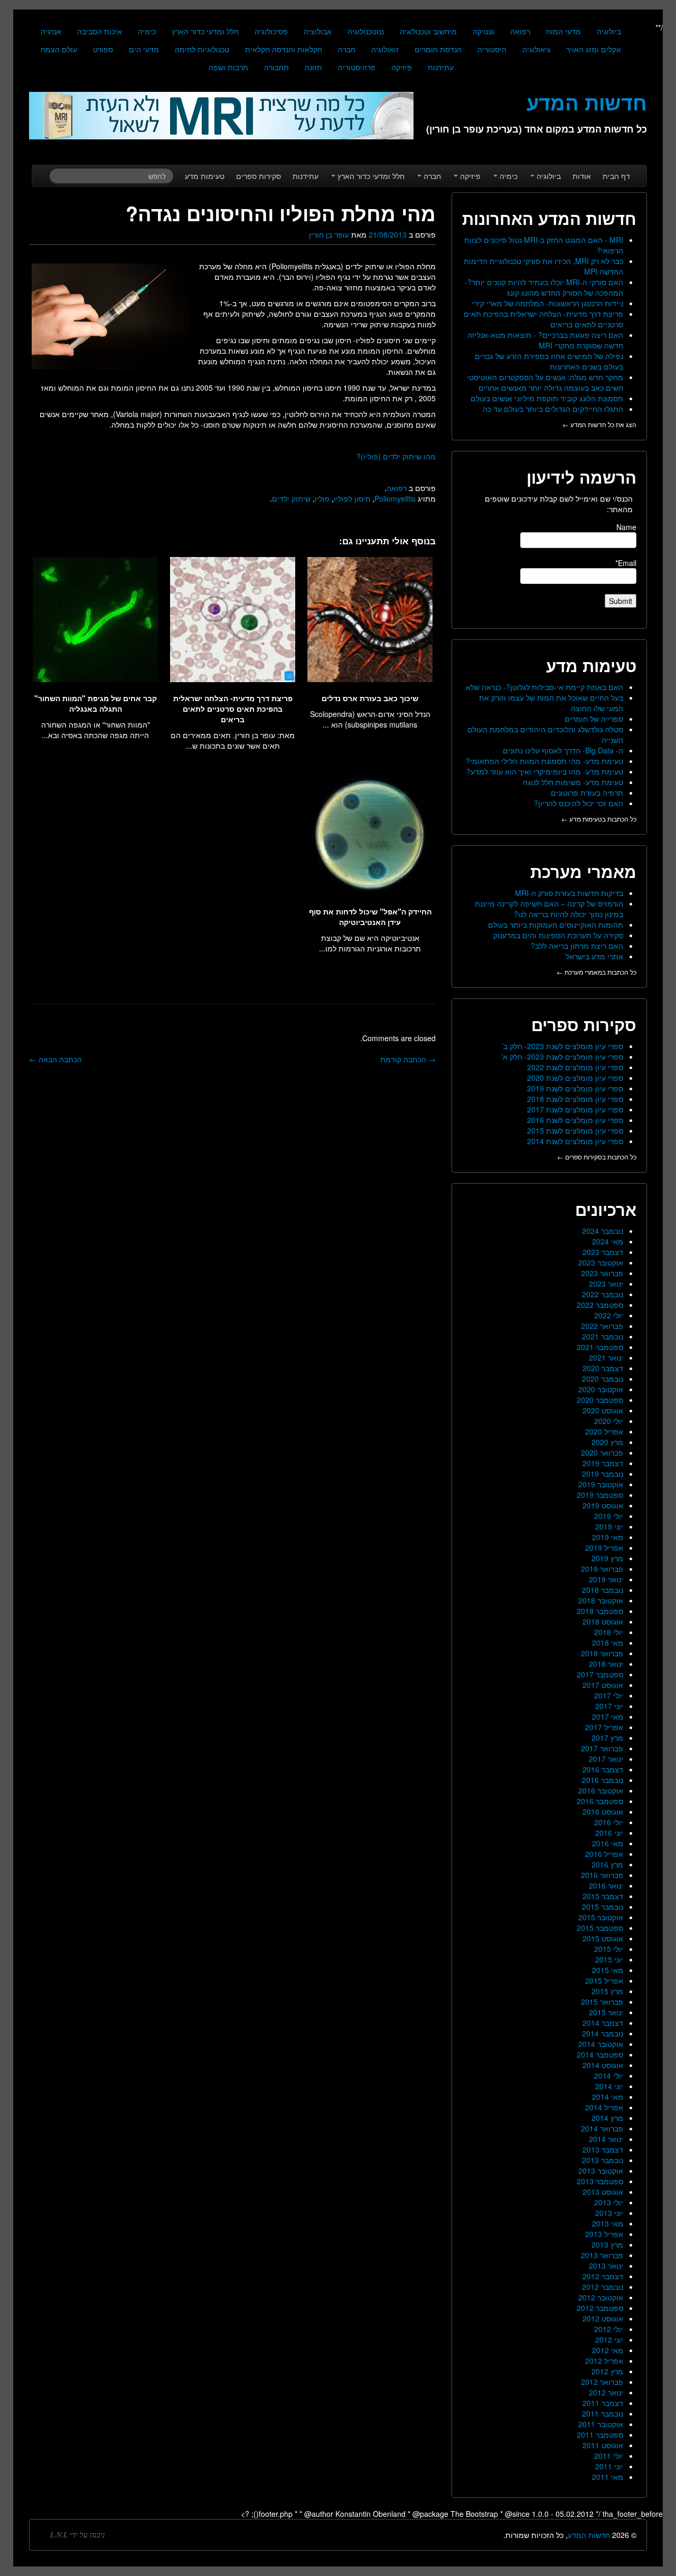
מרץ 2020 (607, 1442)
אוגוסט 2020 (603, 1410)
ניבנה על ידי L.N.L (78, 2535)
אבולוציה (318, 31)
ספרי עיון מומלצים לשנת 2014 (575, 1141)
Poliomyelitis (395, 498)
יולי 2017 (609, 1695)
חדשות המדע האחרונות (549, 218)
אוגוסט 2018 (603, 1621)
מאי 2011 (608, 2477)
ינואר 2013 (606, 2266)
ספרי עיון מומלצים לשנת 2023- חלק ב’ (562, 1046)
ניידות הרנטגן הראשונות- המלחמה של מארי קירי (548, 303)
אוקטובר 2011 (601, 2424)
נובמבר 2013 (603, 2160)
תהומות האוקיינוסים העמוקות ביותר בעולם (556, 924)
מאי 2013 (608, 2223)
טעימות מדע (205, 176)
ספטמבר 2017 (600, 1674)
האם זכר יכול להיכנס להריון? (579, 803)
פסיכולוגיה (271, 31)
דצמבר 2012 (603, 2276)
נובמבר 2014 (603, 2033)
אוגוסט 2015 (603, 1938)
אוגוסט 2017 (603, 1685)
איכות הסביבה (100, 31)
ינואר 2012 (606, 2392)
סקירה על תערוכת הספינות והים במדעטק (558, 935)
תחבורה (276, 67)
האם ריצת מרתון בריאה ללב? (577, 946)
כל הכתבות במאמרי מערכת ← (597, 972)
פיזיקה (402, 67)
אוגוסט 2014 (603, 2065)
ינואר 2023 (606, 1284)
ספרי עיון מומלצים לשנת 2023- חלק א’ (562, 1056)
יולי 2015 (609, 1949)
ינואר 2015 (606, 2012)
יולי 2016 (609, 1822)
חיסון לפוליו (352, 498)
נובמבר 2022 (603, 1294)
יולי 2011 (609, 2456)
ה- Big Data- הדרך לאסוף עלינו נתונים (563, 750)
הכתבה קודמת (408, 1059)
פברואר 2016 (602, 1875)
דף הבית (616, 176)
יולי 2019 (609, 1516)
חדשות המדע (589, 2535)
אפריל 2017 (604, 1727)
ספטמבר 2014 (600, 2054)
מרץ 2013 (607, 2244)
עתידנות (441, 67)
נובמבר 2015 (603, 1907)
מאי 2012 (608, 2350)
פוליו (322, 498)
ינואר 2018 (606, 1664)
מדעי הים (144, 49)
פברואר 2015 (602, 2002)
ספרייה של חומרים (594, 719)
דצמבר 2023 (603, 1252)
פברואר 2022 (602, 1326)
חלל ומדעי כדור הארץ (205, 31)
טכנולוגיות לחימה (202, 49)
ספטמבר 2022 (600, 1305)
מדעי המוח (564, 31)
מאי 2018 (608, 1643)
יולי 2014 (609, 2075)
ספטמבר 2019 (600, 1495)
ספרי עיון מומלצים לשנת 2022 (575, 1067)
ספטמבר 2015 (600, 1928)
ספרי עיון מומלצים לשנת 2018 (575, 1099)
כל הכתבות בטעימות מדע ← (599, 819)
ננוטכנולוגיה (366, 31)
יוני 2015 (609, 1959)
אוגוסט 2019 (603, 1505)
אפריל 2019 (604, 1548)
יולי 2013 (609, 2202)
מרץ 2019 (607, 1558)
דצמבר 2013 (603, 2149)
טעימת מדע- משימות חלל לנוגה (573, 782)
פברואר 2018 (602, 1653)
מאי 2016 (608, 1843)
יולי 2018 (609, 1632)
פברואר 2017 (602, 1748)
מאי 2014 (608, 2097)
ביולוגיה (609, 31)
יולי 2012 (609, 2329)
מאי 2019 (608, 1537)
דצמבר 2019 (603, 1463)
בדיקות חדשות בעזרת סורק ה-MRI (569, 893)
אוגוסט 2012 (603, 2318)
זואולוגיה (385, 49)
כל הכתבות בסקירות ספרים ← (597, 1157)
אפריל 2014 (604, 2107)
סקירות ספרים (259, 176)
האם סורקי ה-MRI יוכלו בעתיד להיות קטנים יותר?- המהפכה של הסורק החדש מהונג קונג (544, 287)
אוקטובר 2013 (601, 2171)
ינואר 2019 (606, 1579)
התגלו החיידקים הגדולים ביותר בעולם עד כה (553, 409)
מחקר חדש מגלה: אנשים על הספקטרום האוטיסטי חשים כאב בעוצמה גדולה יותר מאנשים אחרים (545, 382)
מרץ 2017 (607, 1738)
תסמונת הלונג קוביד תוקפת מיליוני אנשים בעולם (547, 398)
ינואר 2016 (606, 1885)
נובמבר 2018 (603, 1590)
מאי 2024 (608, 1241)
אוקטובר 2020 (601, 1389)
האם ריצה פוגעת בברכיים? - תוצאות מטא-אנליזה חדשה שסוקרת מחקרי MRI (545, 340)
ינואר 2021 (606, 1357)
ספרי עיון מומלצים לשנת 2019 (575, 1088)
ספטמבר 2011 (600, 2435)
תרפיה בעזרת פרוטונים (587, 792)
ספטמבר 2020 (600, 1400)
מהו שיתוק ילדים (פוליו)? (396, 456)
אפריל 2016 (604, 1854)
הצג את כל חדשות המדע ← (599, 424)
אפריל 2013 (604, 2234)
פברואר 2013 (602, 2255)
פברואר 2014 (602, 2128)
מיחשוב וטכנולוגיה (428, 31)
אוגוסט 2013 (603, 2192)
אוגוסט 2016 (603, 1811)
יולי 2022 (609, 1315)
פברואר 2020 (602, 1452)
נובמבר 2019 (603, 1474)
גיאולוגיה (536, 49)
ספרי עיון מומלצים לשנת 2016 (575, 1120)
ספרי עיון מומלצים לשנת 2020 (575, 1078)
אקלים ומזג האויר (594, 49)
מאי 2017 (608, 1716)
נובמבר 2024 (603, 1231)
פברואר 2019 (602, 1569)
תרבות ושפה (228, 67)
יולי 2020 (609, 1421)
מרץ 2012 (607, 2371)
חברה (347, 49)
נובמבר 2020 (603, 1379)
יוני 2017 (609, 1706)
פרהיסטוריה (357, 67)
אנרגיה (51, 31)
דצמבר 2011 (603, 2403)
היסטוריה (492, 49)
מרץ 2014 (607, 2118)
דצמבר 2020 (603, 1368)
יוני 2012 (609, 2339)
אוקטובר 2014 (601, 2044)
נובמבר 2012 (603, 2287)
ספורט (103, 49)
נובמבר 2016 (603, 1780)
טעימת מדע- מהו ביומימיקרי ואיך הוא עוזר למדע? (545, 771)
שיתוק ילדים (291, 498)
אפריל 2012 (604, 2361)
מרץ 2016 (607, 1864)
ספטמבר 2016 (600, 1801)
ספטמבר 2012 (600, 2308)
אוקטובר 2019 (601, 1484)
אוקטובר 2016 (601, 1790)
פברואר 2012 (602, 2382)
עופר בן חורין (329, 234)
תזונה (313, 67)
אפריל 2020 (604, 1431)
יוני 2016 (609, 1833)
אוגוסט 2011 (603, 2445)
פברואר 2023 (602, 1273)
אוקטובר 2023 (601, 1262)
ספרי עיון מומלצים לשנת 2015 (575, 1130)
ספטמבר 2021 (600, 1347)
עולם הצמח (59, 49)
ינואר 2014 (606, 2139)
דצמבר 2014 (603, 2023)
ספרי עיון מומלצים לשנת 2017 (575, 1109)
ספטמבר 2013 (600, 2181)
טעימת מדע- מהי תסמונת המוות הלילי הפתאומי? (544, 761)
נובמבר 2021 (603, 1336)
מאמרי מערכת (583, 871)
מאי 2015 (608, 1970)
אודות (582, 176)
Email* (626, 563)
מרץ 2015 (607, 1991)
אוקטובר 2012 (601, 2297)
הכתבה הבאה (55, 1059)
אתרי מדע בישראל (594, 956)
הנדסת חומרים (438, 49)
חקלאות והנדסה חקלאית (284, 49)
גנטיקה (483, 31)
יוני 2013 (609, 2213)
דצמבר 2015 (603, 1896)
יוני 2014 (609, 2086)
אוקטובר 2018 (601, 1600)
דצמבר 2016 (603, 1769)
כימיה (147, 31)
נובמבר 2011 (603, 2413)
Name (626, 527)
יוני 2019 (609, 1526)
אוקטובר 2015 (601, 1917)
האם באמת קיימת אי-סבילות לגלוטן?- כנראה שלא (544, 687)
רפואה (520, 31)
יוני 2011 (609, 2466)
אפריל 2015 (604, 1980)
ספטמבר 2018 (600, 1611)
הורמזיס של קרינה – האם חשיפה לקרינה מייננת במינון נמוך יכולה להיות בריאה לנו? (549, 909)
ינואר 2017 (606, 1759)
